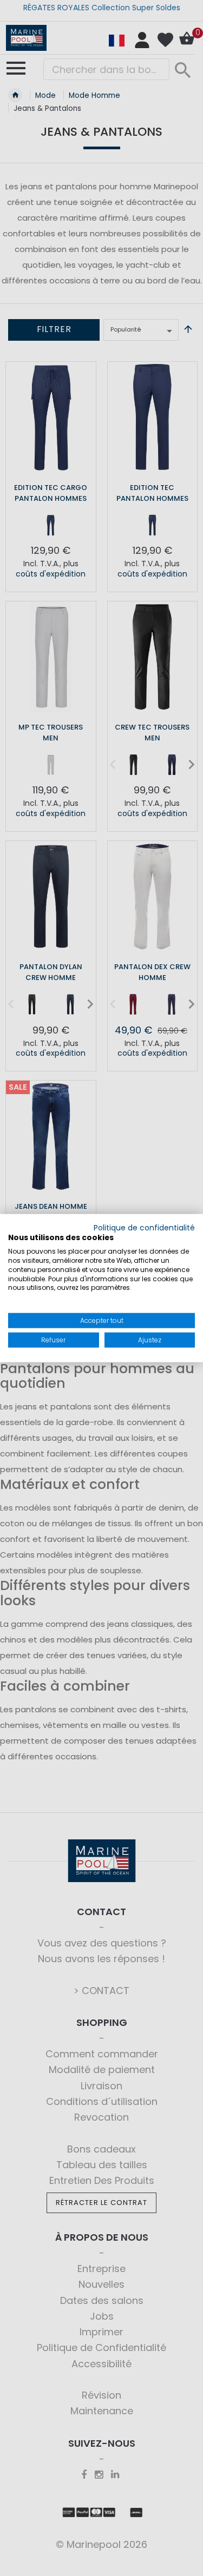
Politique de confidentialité (144, 1227)
